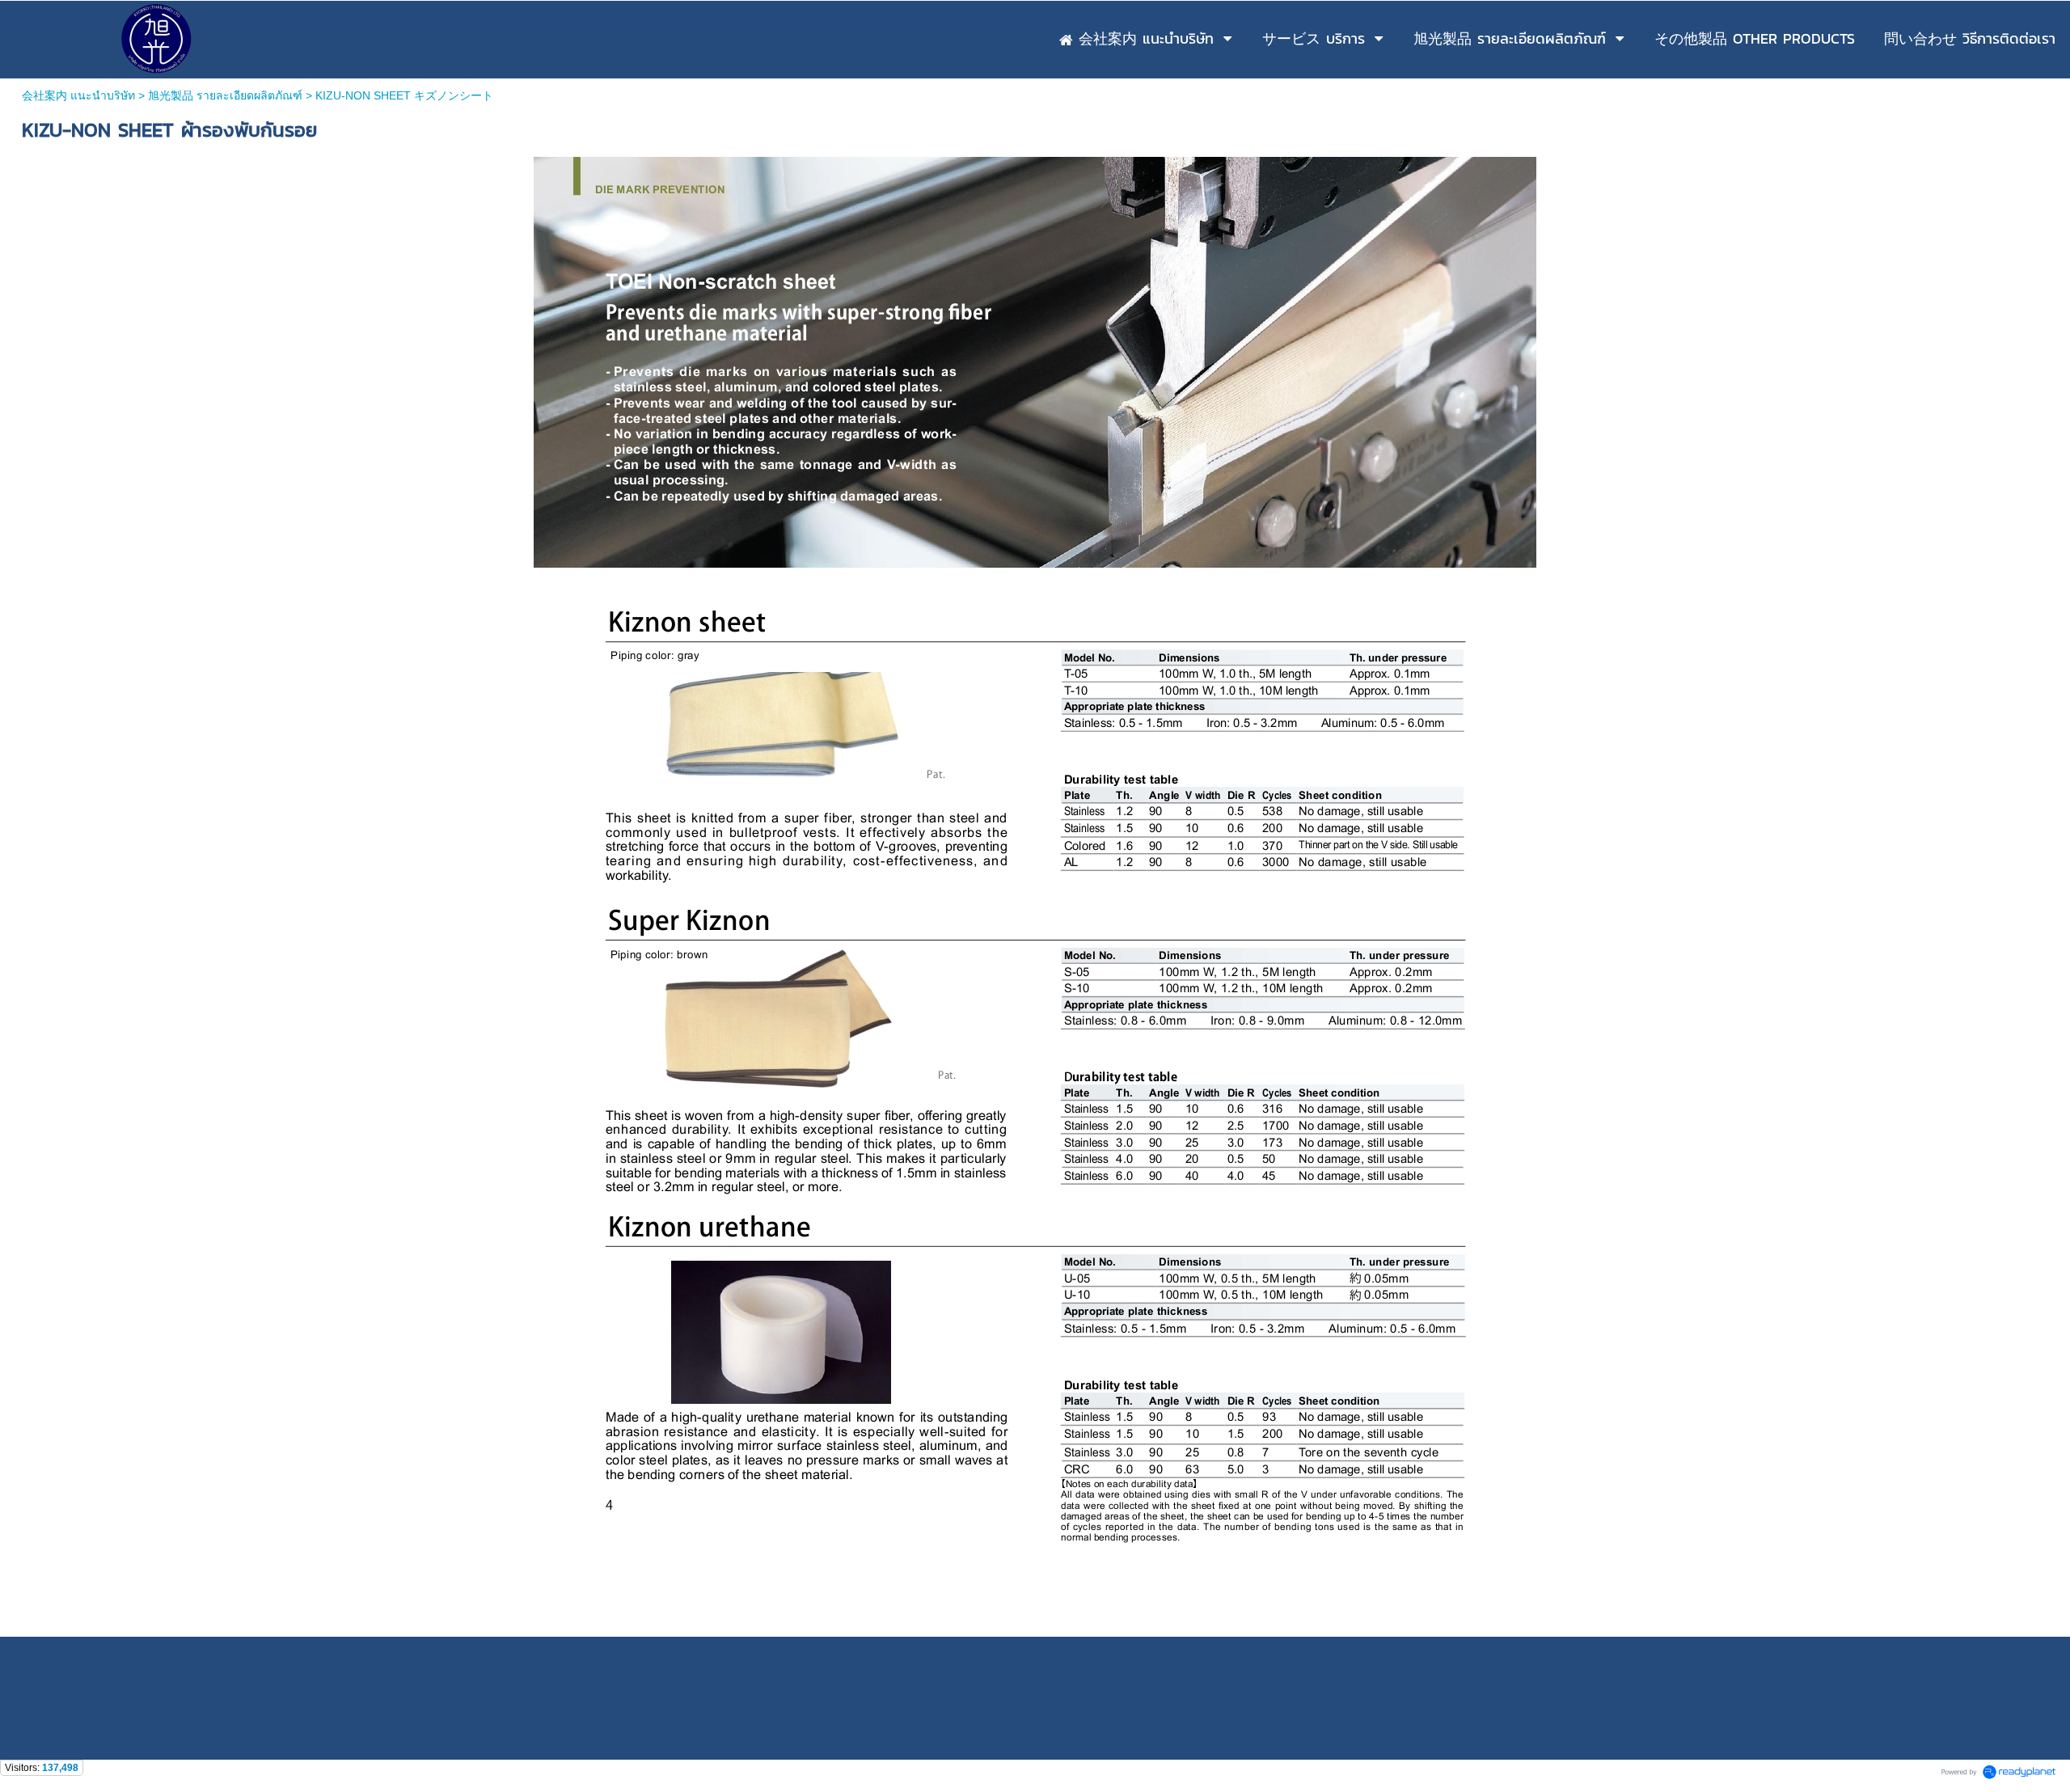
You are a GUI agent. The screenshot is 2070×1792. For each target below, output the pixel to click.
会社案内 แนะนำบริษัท (78, 95)
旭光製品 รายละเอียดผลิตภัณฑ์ (225, 95)
